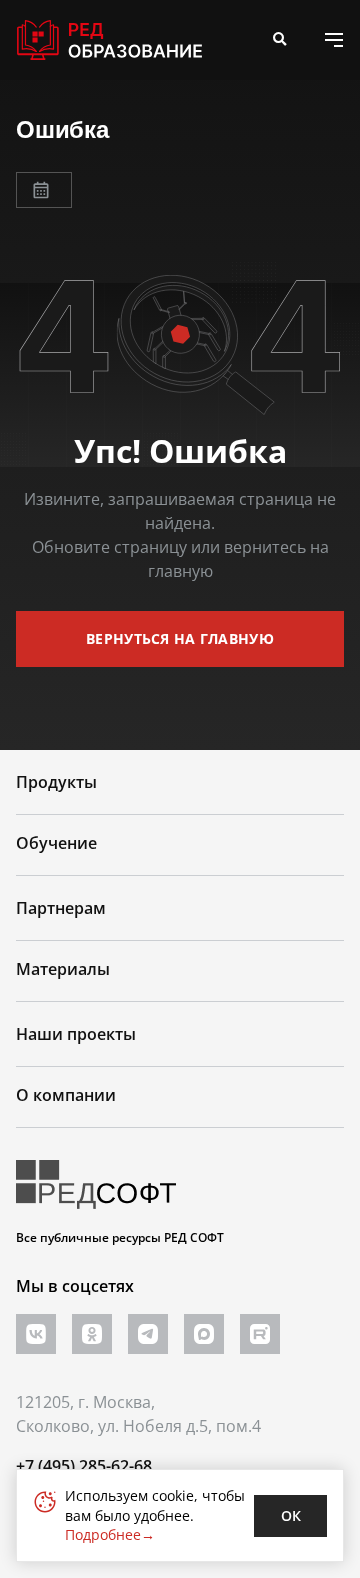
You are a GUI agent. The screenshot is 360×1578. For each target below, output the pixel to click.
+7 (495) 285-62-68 (84, 1466)
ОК (291, 1515)
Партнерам (61, 908)
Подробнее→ (110, 1534)
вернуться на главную (180, 638)
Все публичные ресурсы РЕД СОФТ (120, 1237)
